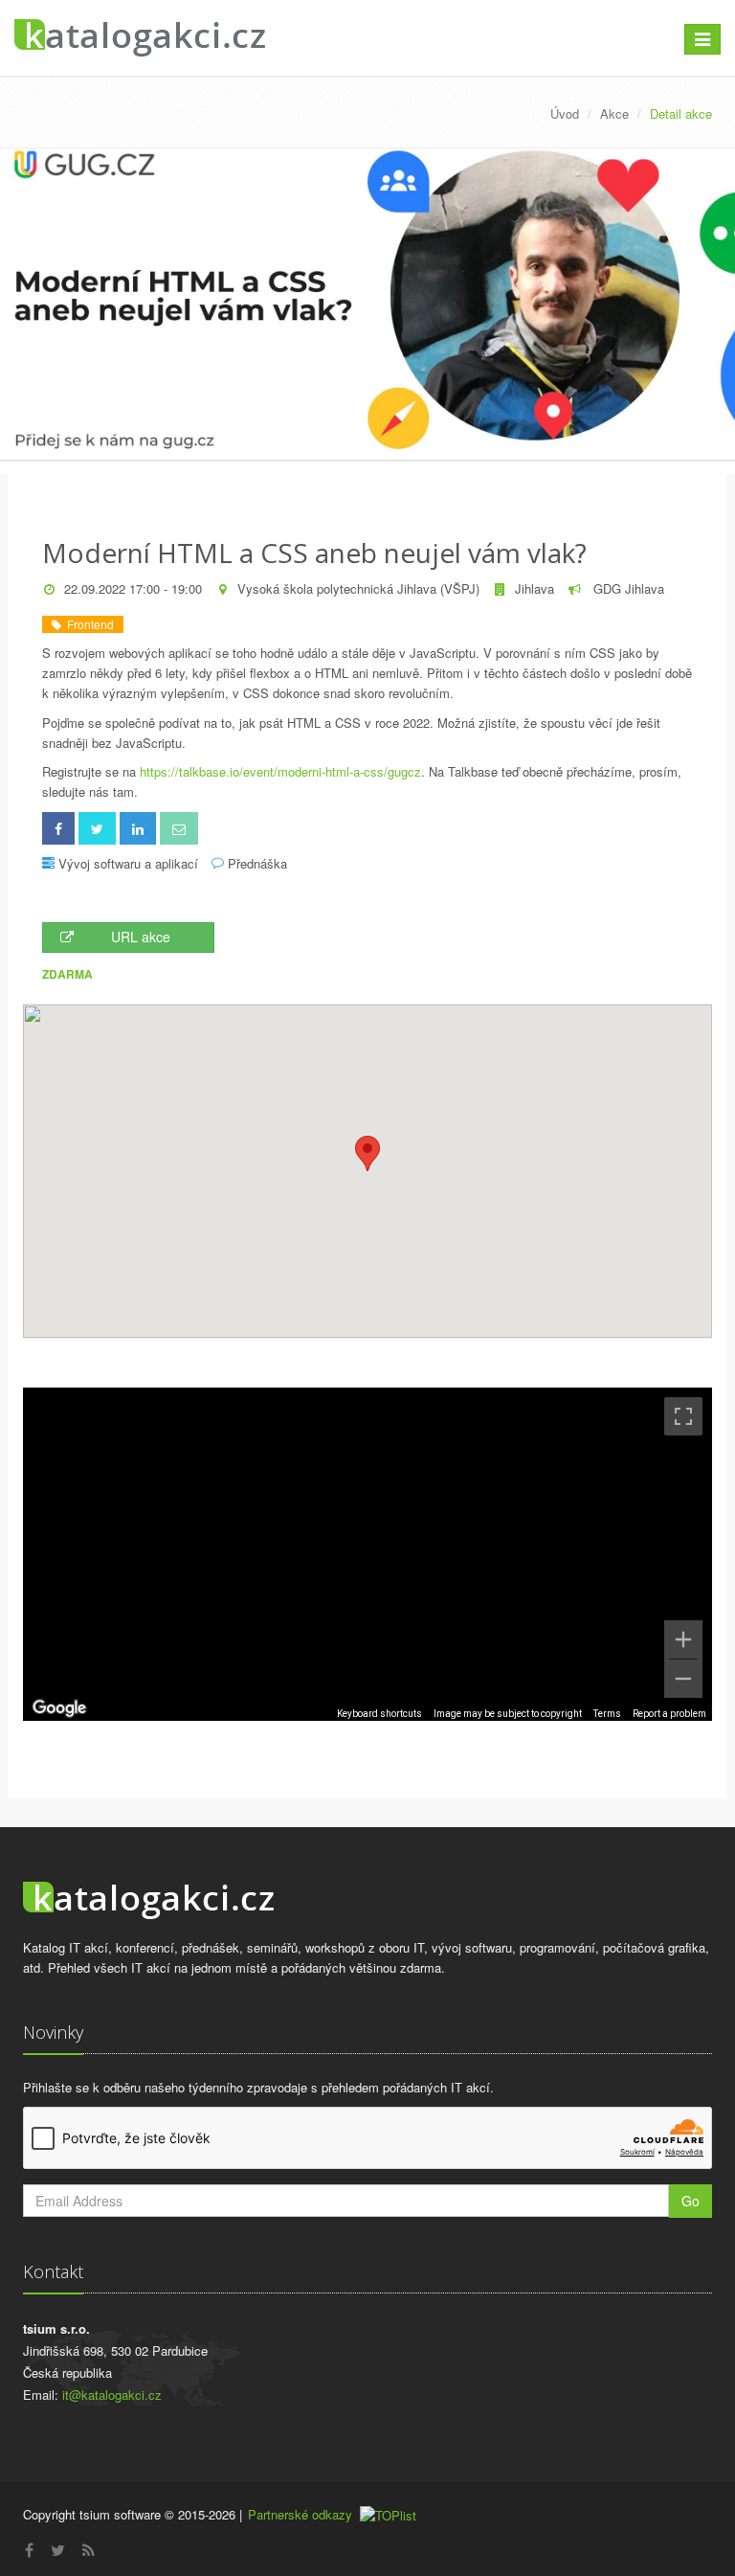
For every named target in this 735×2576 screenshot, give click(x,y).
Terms (607, 1714)
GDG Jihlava (627, 588)
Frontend (88, 624)
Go (690, 2201)
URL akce (141, 937)
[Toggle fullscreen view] (683, 1416)
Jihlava (535, 588)
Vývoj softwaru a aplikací (128, 863)
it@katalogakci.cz (112, 2395)
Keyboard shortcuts (379, 1714)
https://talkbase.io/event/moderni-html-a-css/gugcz (280, 771)
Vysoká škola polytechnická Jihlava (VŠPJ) (358, 588)
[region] (367, 1554)
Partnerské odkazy (300, 2514)
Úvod (565, 113)
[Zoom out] (683, 1679)
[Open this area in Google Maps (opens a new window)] (59, 1708)
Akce (614, 113)
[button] (367, 1153)
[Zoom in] (683, 1639)
